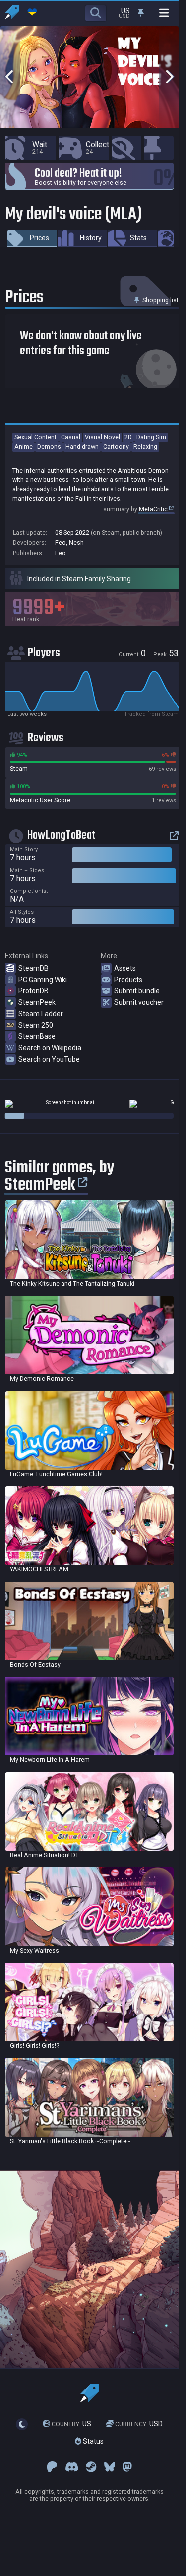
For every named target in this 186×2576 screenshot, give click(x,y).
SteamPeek (37, 1002)
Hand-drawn (82, 446)
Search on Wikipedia (50, 1048)
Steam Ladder (41, 1014)
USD (139, 2424)
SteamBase (37, 1036)
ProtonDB (33, 991)
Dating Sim (151, 437)
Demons (49, 446)
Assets (125, 968)
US (71, 2424)
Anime (24, 446)
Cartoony (116, 446)
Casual (71, 437)
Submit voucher (139, 1002)
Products (128, 980)
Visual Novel (102, 437)
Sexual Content (35, 437)
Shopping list (160, 300)
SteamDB (33, 968)
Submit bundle (137, 991)
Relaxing (145, 446)
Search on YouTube (49, 1059)
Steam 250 (36, 1025)
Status (93, 2441)
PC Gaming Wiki (43, 980)
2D (128, 437)
